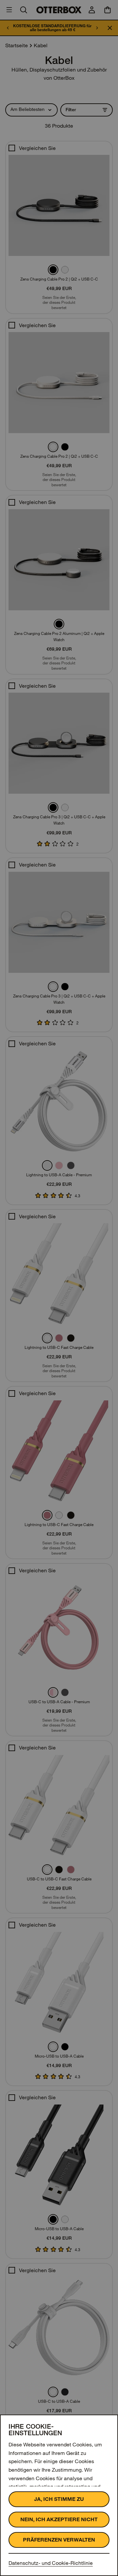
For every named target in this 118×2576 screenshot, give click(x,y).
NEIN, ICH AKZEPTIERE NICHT (59, 2519)
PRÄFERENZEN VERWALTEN (59, 2540)
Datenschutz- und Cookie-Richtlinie (51, 2563)
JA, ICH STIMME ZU (59, 2499)
